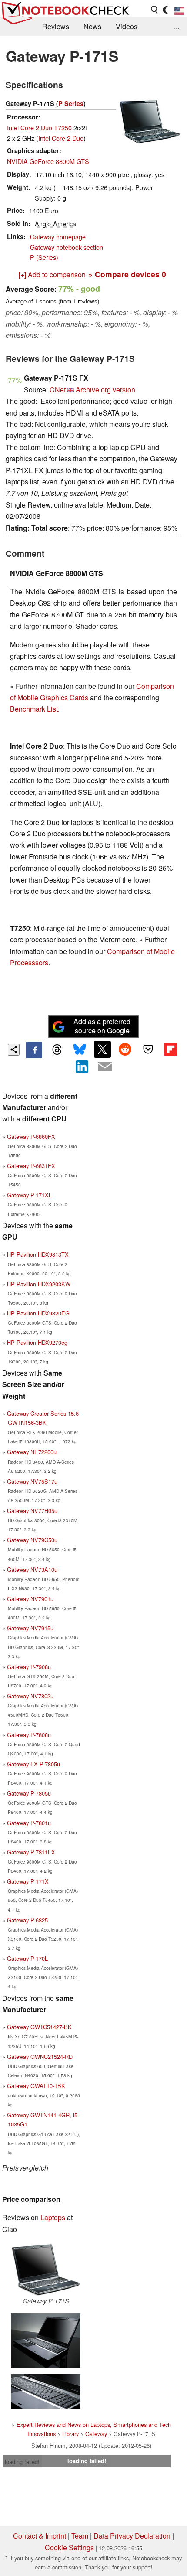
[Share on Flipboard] (170, 1049)
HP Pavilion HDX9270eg (37, 1342)
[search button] (155, 10)
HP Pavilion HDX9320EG (38, 1313)
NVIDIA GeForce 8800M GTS (48, 161)
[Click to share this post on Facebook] (34, 1050)
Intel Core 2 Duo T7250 (39, 128)
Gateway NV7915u (30, 1628)
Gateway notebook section (67, 247)
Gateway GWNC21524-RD (40, 2056)
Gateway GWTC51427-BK (39, 2027)
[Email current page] (105, 1067)
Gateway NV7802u (30, 1696)
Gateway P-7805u (29, 1793)
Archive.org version (105, 390)
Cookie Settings (69, 2547)
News (92, 26)
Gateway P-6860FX (31, 1136)
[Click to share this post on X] (102, 1049)
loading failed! (22, 2462)
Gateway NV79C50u (32, 1540)
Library (70, 2434)
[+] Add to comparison (52, 274)
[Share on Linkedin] (82, 1067)
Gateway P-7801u (29, 1823)
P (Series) (44, 257)
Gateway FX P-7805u (33, 1764)
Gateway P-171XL (29, 1195)
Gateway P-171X (28, 1881)
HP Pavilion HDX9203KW (39, 1284)
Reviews (56, 26)
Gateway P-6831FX (31, 1166)
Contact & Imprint (40, 2536)
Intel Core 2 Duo (61, 138)
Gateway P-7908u (29, 1667)
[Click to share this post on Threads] (57, 1050)
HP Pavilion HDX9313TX (38, 1254)
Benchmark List (34, 709)
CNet (58, 390)
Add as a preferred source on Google (102, 1026)
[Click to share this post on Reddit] (125, 1049)
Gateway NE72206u (32, 1452)
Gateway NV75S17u (32, 1481)
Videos (127, 26)
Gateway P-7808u (29, 1735)
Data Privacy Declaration (132, 2536)
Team (80, 2536)
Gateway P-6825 (27, 1920)
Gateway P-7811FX (31, 1852)
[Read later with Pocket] (148, 1049)
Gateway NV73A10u (32, 1569)
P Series (71, 103)
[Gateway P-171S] (46, 2270)
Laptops (53, 2217)
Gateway (96, 2434)
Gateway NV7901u (30, 1599)
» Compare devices (127, 274)
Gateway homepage (58, 237)
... (177, 26)
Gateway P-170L (27, 1958)
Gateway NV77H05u (32, 1511)
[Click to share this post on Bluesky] (80, 1050)
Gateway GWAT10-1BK (36, 2086)
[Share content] (14, 1050)
